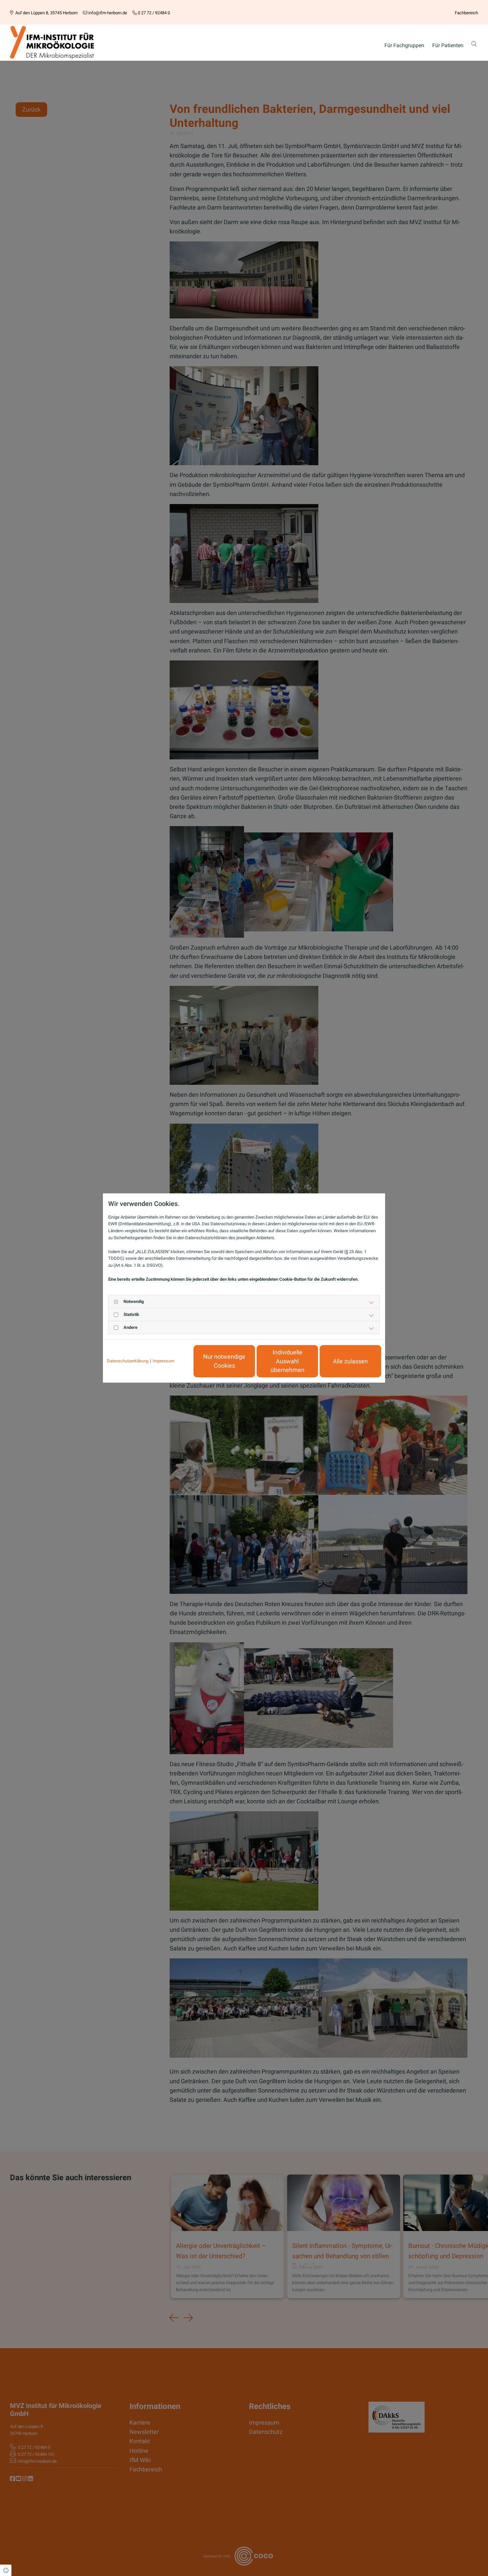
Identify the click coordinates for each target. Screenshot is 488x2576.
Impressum (163, 1361)
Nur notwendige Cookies (224, 1361)
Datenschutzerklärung (128, 1361)
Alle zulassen (350, 1361)
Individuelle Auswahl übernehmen (287, 1361)
